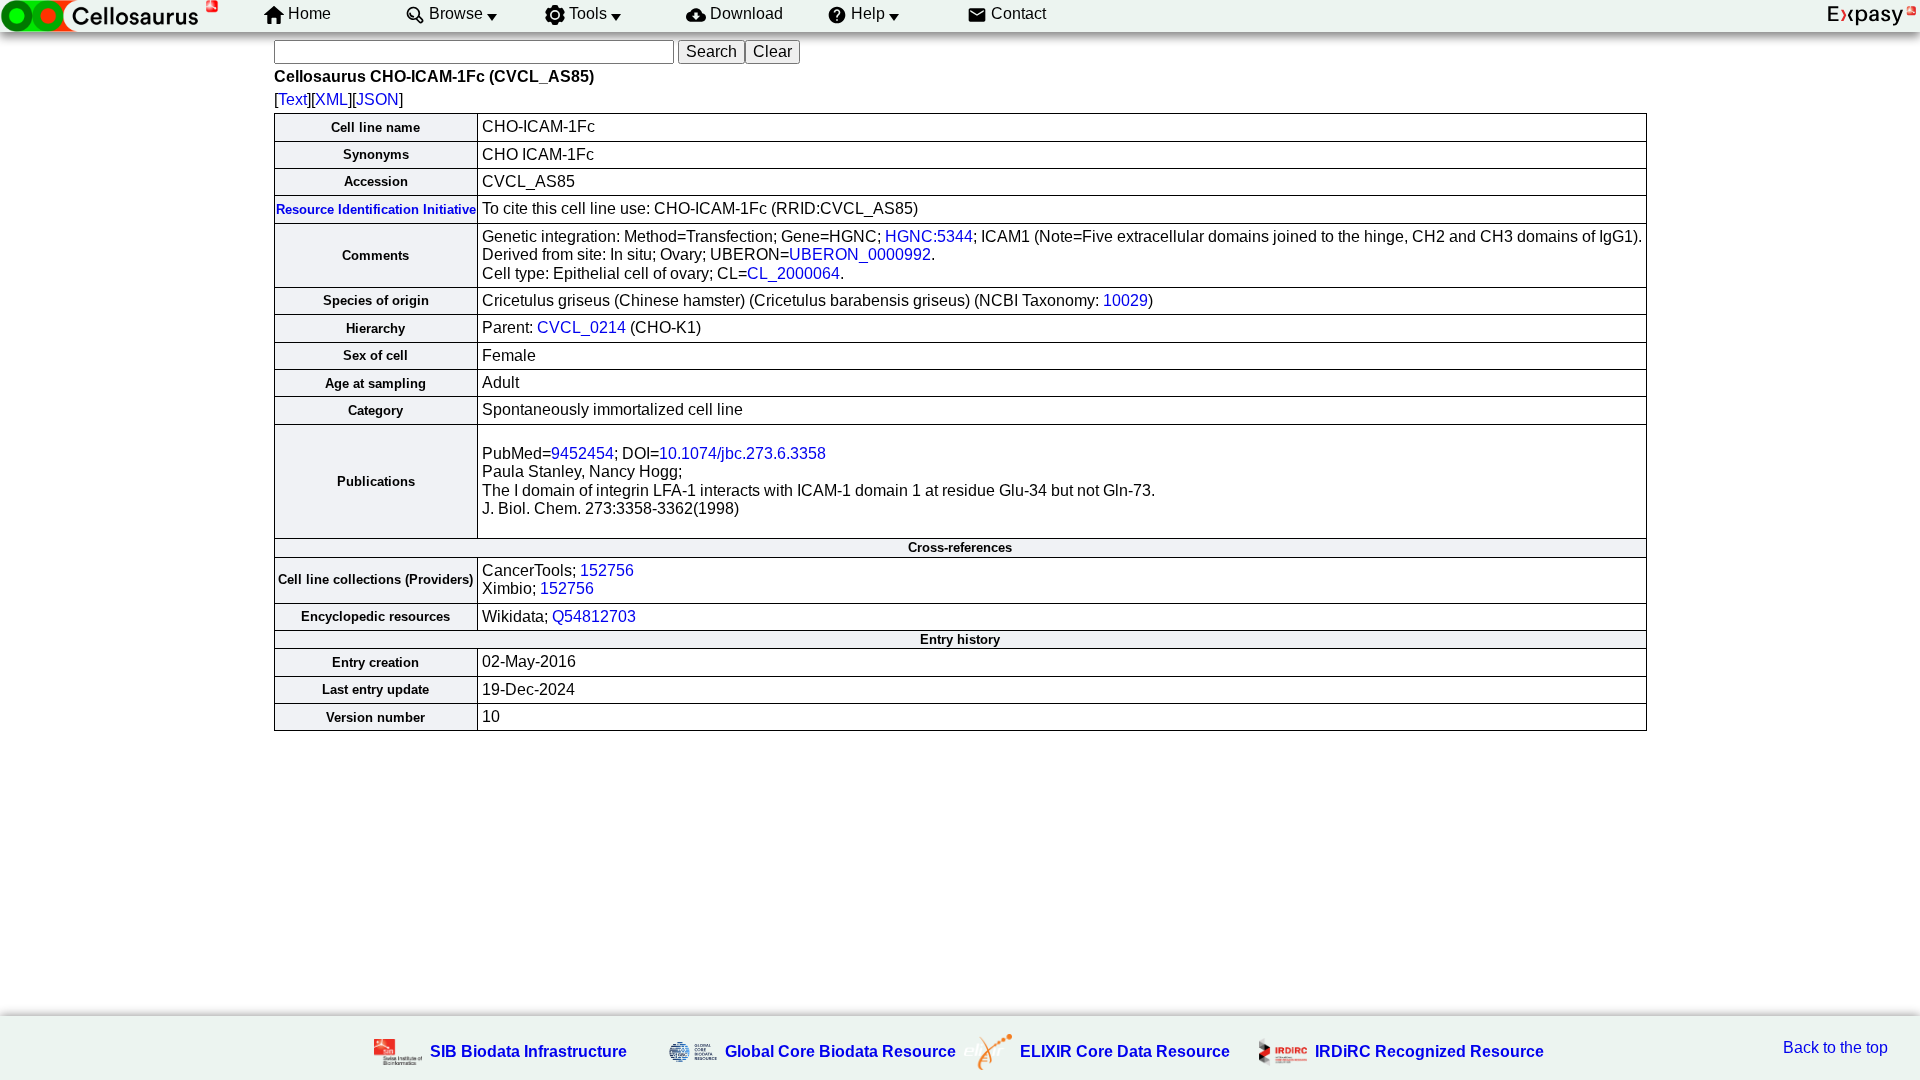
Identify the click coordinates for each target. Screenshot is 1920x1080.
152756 (607, 570)
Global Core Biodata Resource (840, 1051)
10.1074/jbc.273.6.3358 (742, 453)
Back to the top (1835, 1047)
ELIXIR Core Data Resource (1125, 1051)
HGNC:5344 (929, 236)
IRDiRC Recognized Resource (1429, 1051)
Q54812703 (594, 616)
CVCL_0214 (581, 327)
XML (331, 99)
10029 (1125, 300)
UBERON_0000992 (860, 254)
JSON (377, 99)
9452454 (582, 453)
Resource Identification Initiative (376, 209)
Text (292, 99)
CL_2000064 (793, 273)
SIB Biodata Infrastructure (528, 1051)
